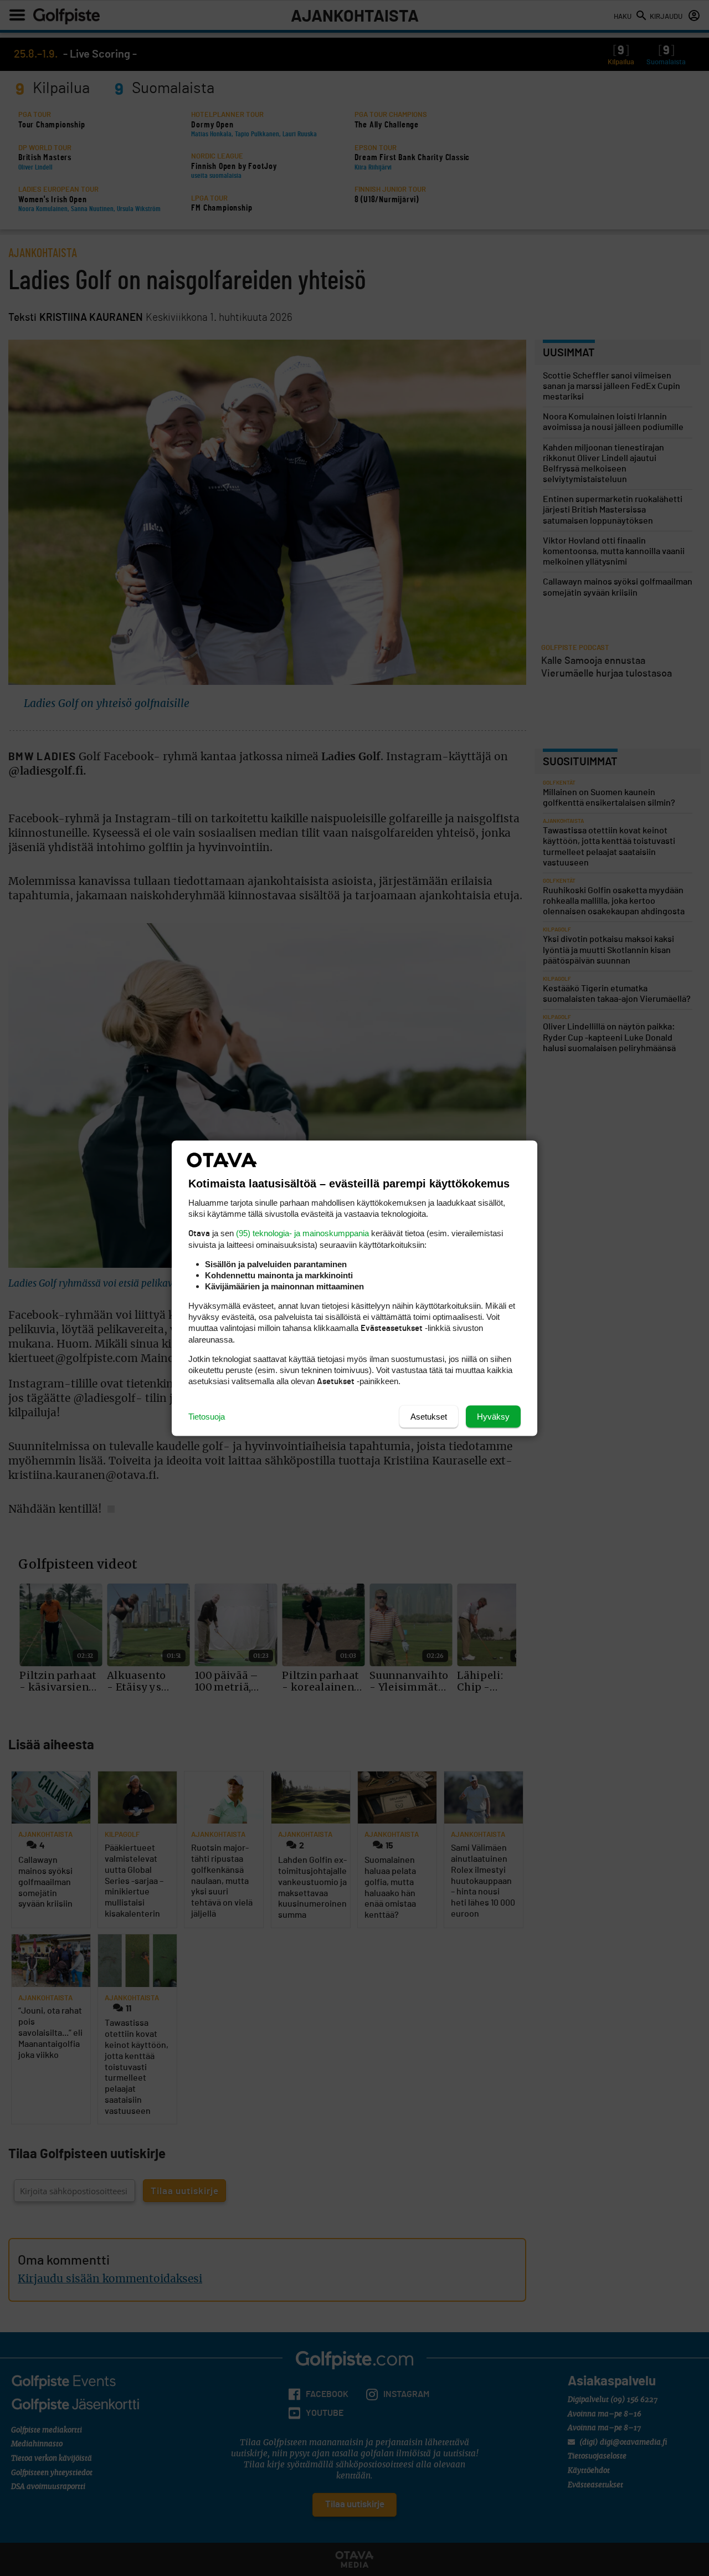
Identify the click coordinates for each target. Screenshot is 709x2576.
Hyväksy (493, 1416)
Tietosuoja (207, 1416)
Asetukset (429, 1416)
